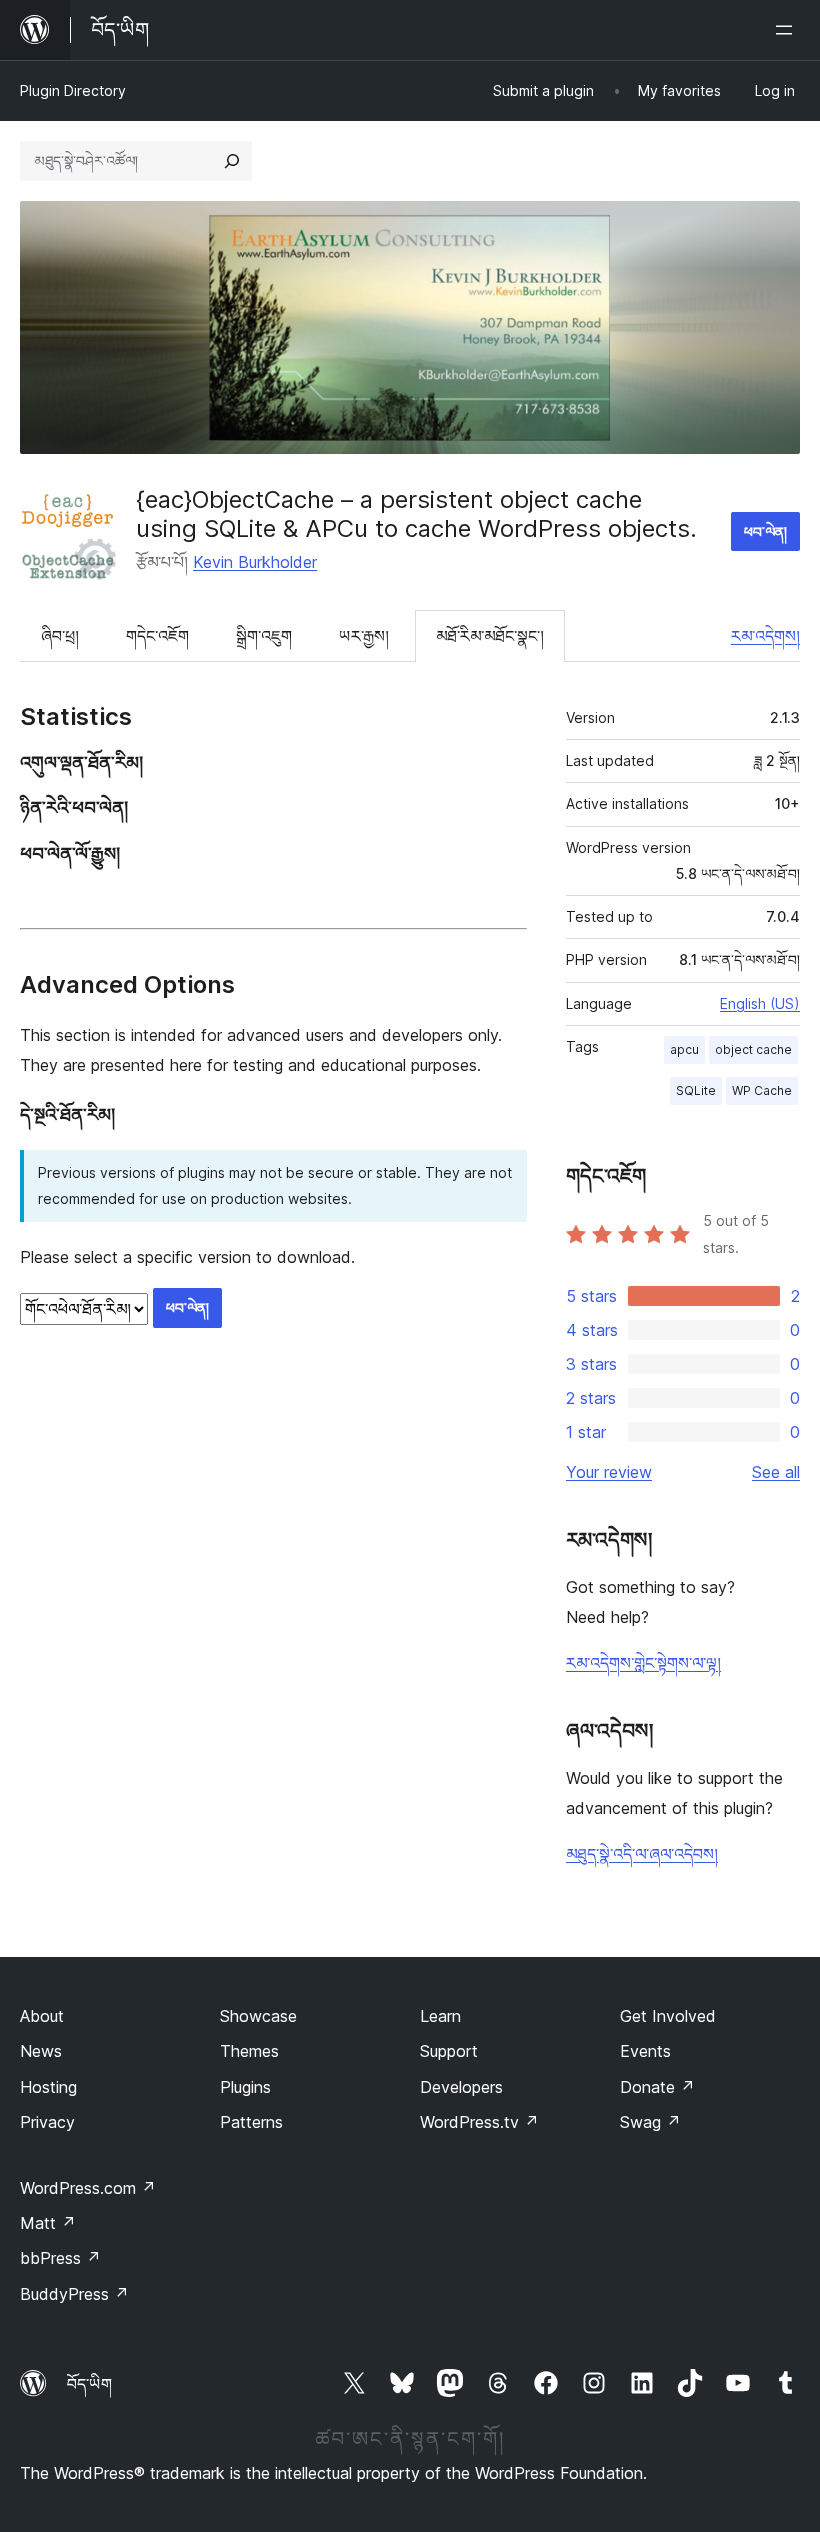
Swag (650, 2122)
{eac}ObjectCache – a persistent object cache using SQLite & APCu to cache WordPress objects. (416, 514)
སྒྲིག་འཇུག (264, 636)
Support (449, 2051)
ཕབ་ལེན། (765, 531)
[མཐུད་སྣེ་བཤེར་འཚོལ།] (232, 161)
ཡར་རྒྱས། (364, 636)
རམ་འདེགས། (765, 636)
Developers (461, 2087)
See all (776, 1472)
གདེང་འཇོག (157, 636)
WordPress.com (88, 2188)
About (42, 2016)
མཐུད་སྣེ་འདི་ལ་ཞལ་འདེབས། (642, 1854)
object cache (753, 1049)
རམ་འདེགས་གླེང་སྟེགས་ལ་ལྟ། (643, 1663)
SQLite (696, 1090)
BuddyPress (74, 2294)
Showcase (258, 2016)
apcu (684, 1049)
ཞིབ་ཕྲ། (60, 636)
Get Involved (668, 2016)
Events (645, 2051)
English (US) (760, 1003)
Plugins (245, 2087)
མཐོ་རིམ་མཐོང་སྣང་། (490, 636)
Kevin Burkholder (255, 562)
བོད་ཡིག (89, 2384)
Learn (440, 2016)
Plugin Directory (73, 90)
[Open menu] (788, 30)
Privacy (47, 2122)
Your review (609, 1472)
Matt (48, 2223)
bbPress (60, 2258)
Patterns (251, 2122)
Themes (249, 2051)
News (41, 2051)
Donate (657, 2087)
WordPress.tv (479, 2122)
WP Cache (762, 1090)
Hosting (48, 2087)
